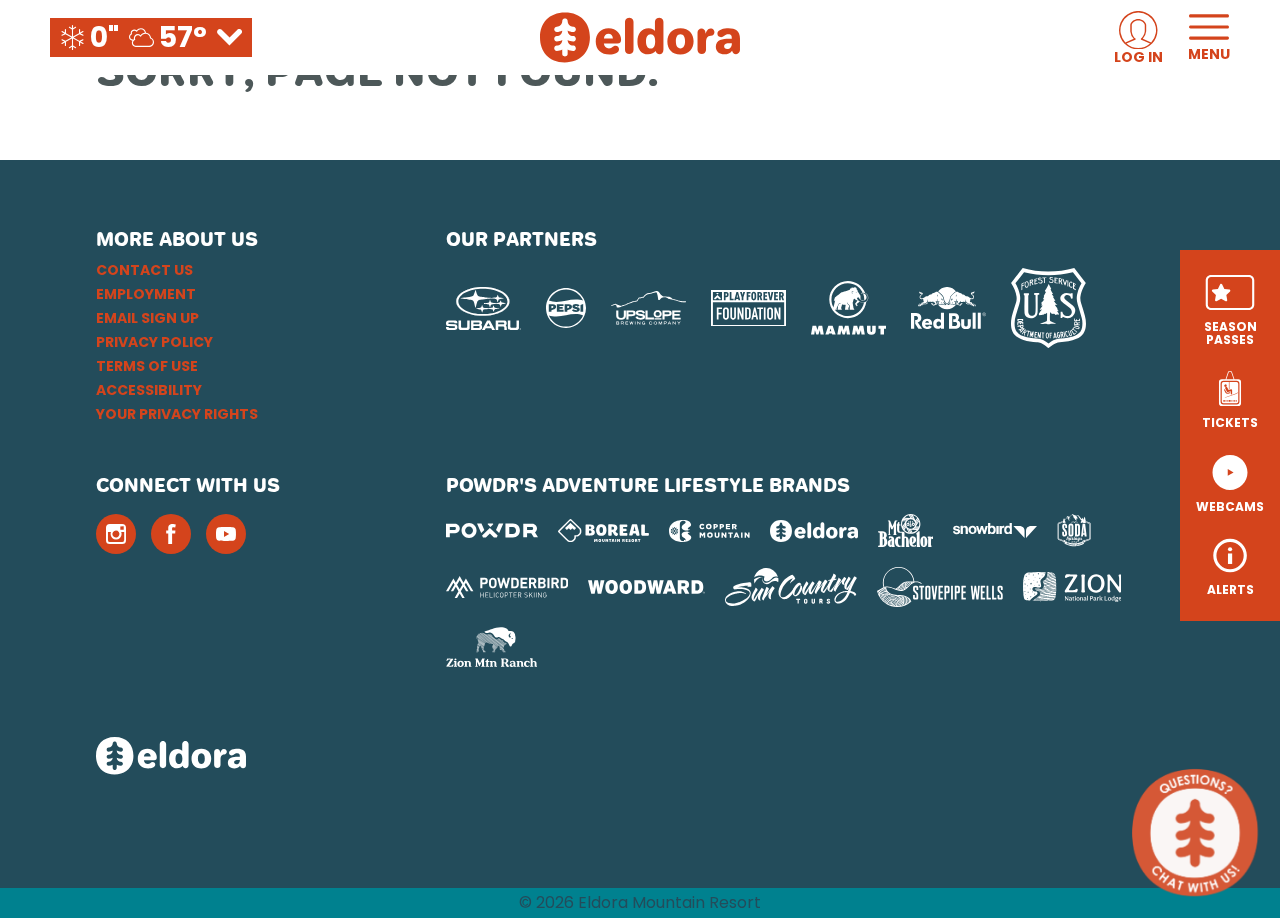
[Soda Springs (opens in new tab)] (1074, 530)
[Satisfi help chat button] (1195, 833)
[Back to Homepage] (246, 757)
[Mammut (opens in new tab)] (848, 308)
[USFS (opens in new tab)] (1048, 308)
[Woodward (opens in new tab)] (646, 587)
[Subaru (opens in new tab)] (483, 308)
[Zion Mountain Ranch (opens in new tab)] (491, 647)
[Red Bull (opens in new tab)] (948, 308)
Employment (146, 294)
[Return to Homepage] (640, 37)
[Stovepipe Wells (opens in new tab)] (940, 587)
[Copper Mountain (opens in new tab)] (709, 531)
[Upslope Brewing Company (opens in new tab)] (648, 308)
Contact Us (144, 270)
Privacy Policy (154, 342)
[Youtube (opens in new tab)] (226, 534)
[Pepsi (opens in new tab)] (566, 308)
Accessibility (149, 390)
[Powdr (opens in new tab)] (492, 530)
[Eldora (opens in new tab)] (814, 531)
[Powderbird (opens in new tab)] (507, 587)
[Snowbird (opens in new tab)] (995, 530)
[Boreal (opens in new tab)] (603, 530)
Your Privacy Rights (177, 414)
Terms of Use (147, 366)
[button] (1230, 310)
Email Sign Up (147, 318)
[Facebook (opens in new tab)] (171, 534)
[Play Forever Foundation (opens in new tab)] (748, 308)
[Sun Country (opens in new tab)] (791, 587)
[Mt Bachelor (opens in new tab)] (905, 530)
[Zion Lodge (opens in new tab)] (1072, 587)
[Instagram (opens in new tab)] (116, 534)
